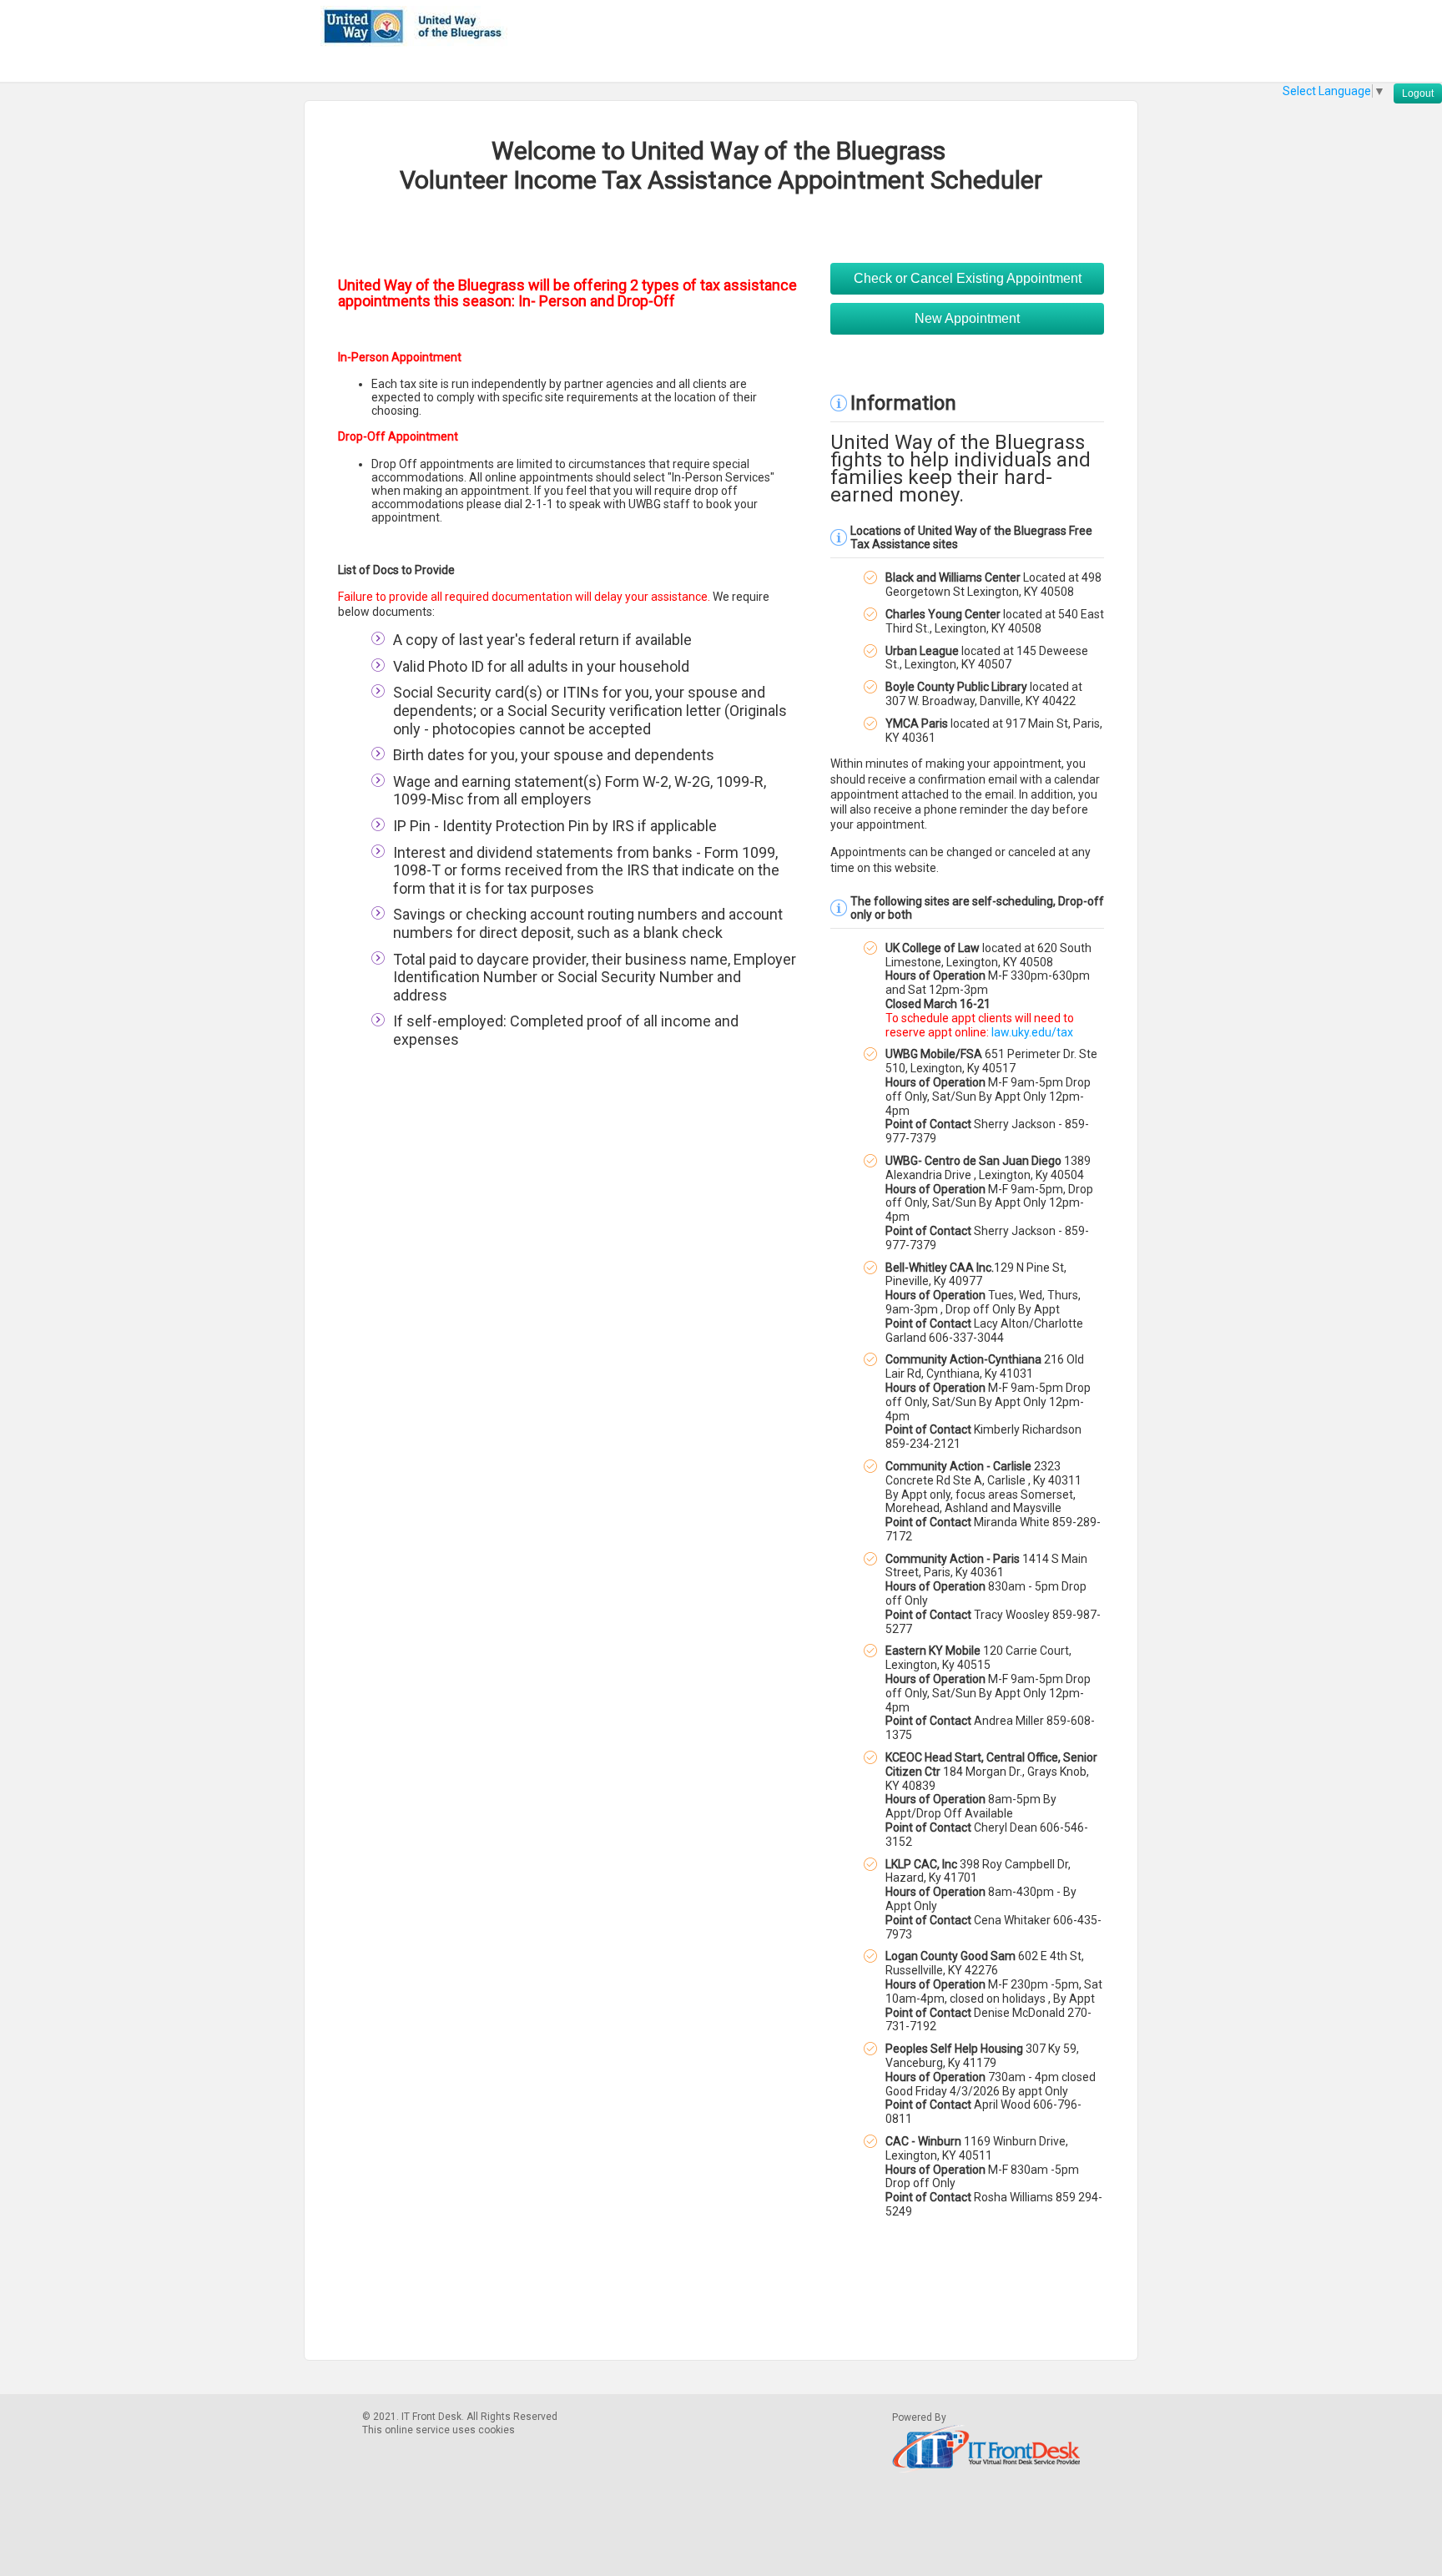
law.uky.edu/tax (1032, 1032)
